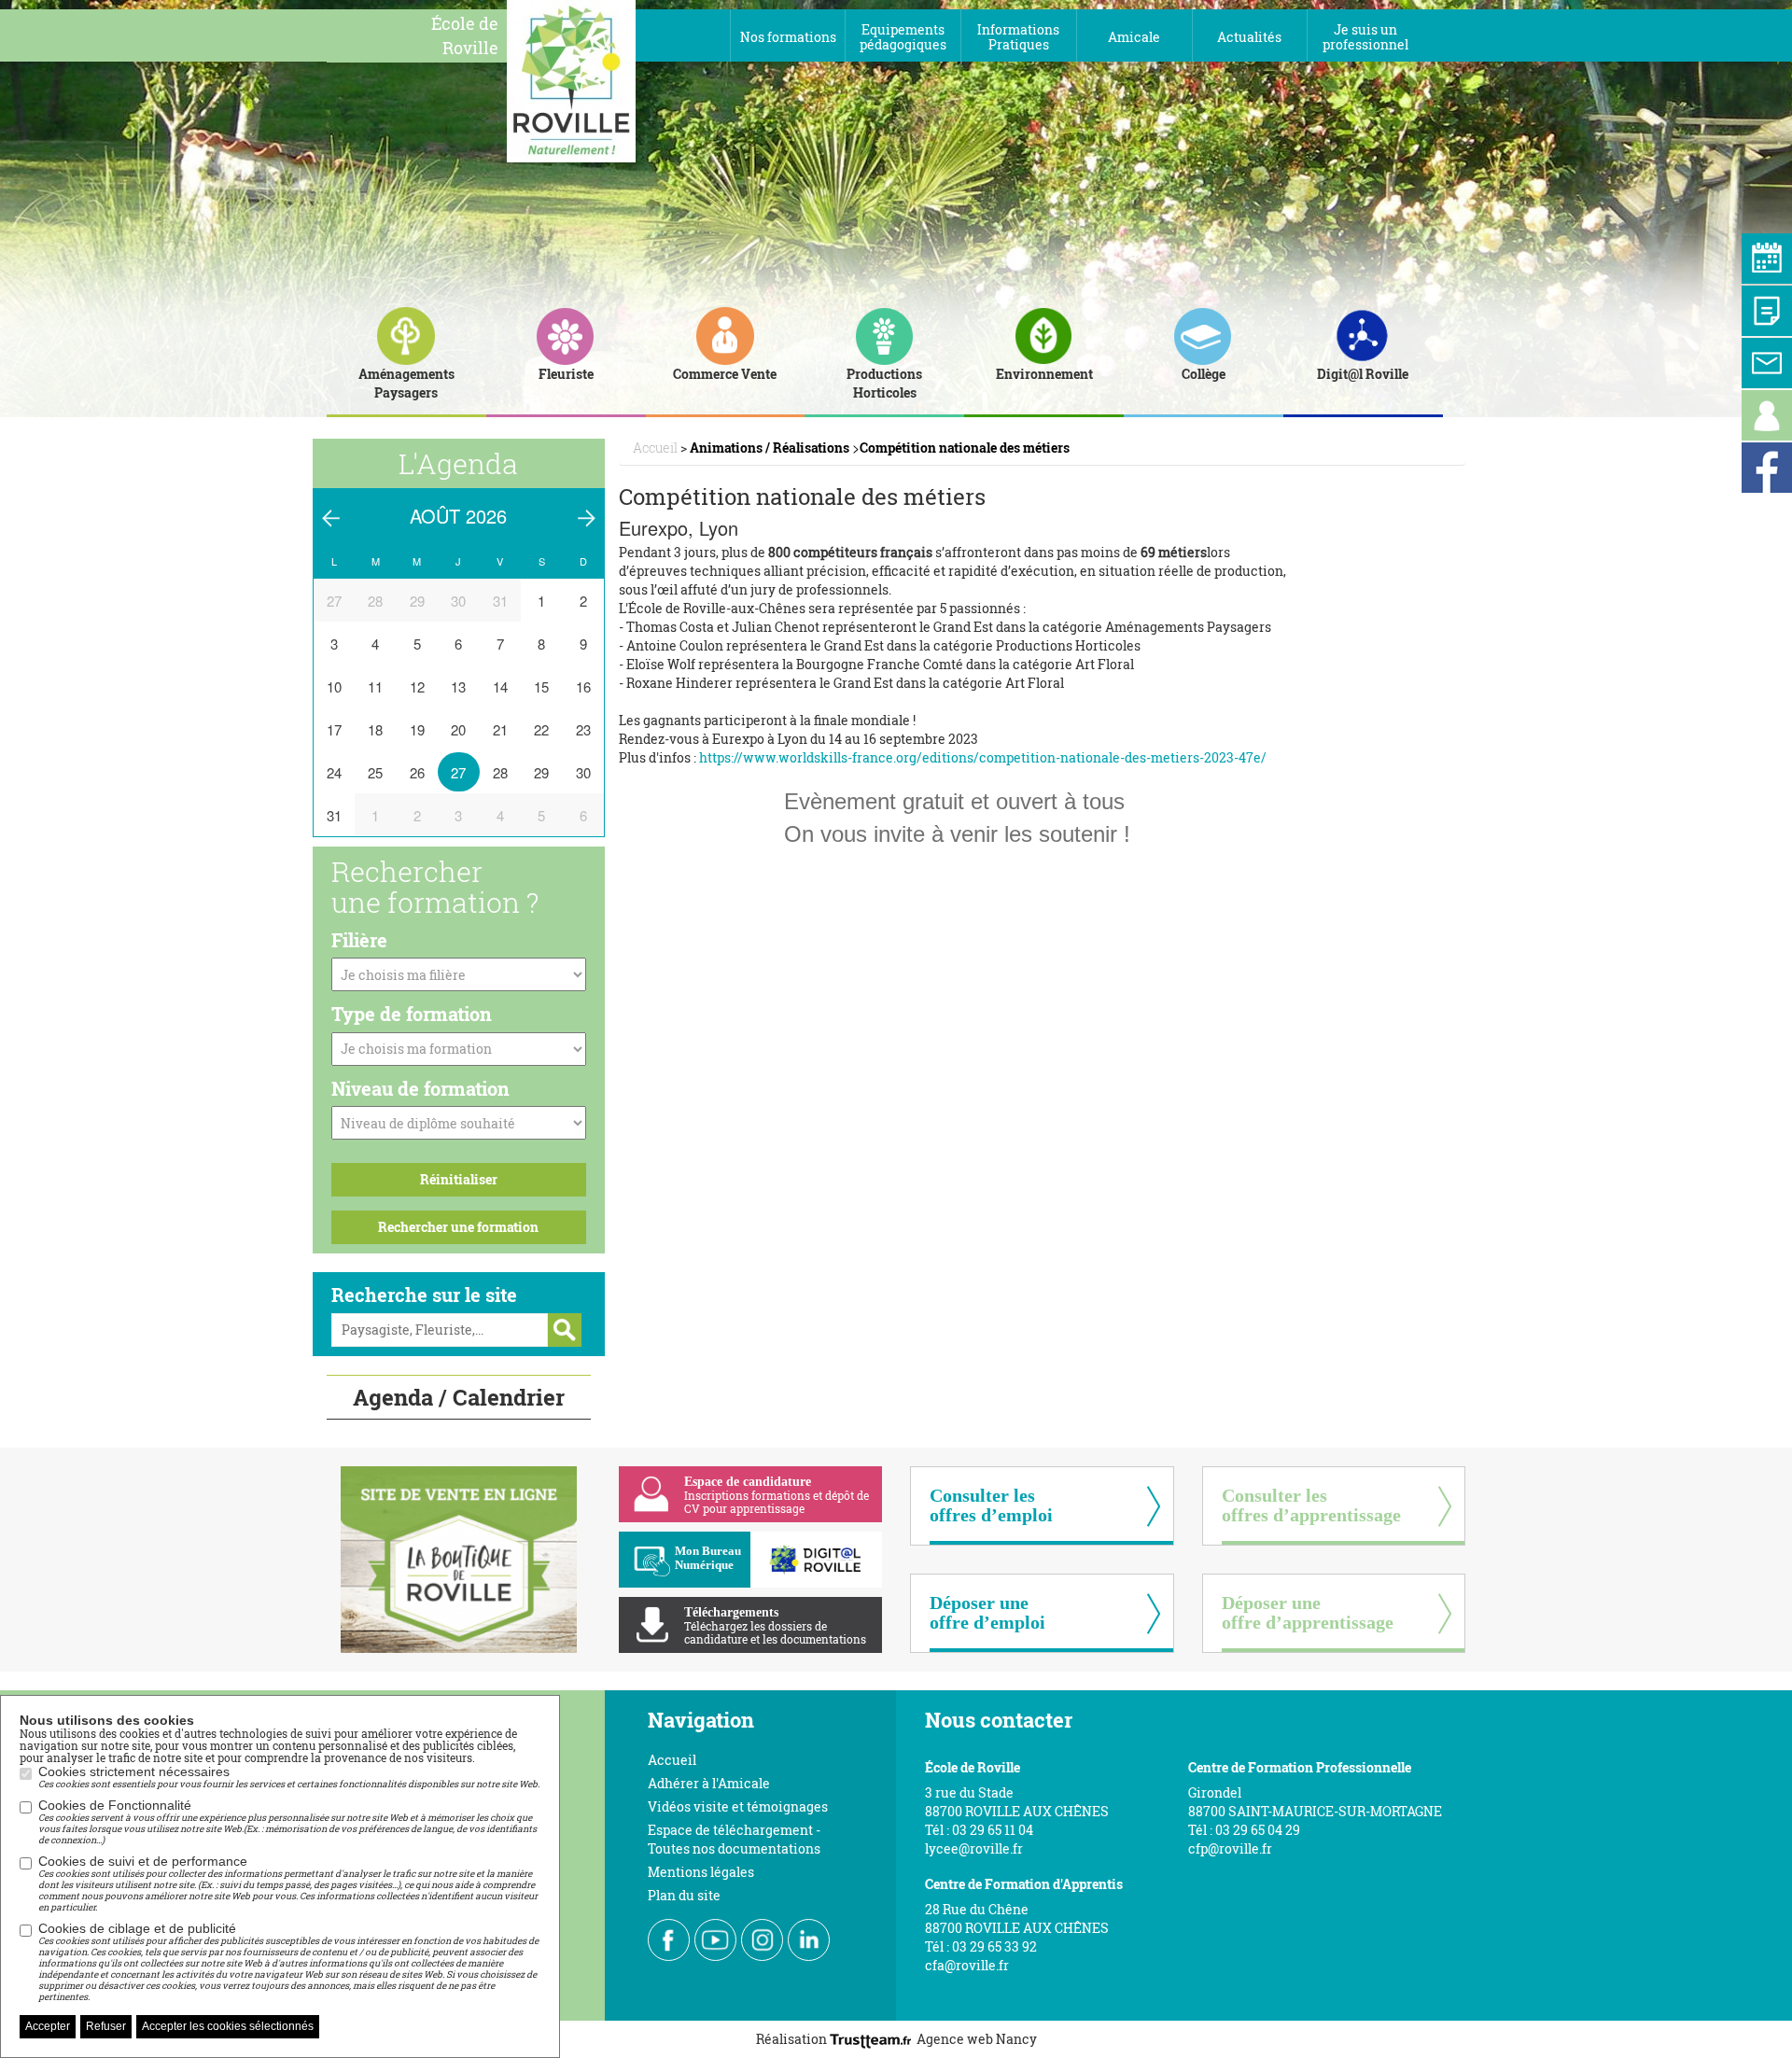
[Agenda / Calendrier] (1767, 259)
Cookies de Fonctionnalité (287, 1822)
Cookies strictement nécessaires (289, 1777)
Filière (359, 940)
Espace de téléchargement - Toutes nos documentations (734, 1839)
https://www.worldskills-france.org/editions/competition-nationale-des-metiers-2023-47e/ (983, 757)
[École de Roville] (571, 79)
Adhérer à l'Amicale (709, 1783)
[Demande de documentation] (1767, 311)
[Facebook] (1767, 468)
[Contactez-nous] (1767, 363)
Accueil (672, 1760)
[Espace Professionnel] (1767, 415)
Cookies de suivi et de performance (288, 1883)
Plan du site (684, 1895)
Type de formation (412, 1014)
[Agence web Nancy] (873, 2039)
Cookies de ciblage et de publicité (288, 1962)
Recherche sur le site (424, 1295)
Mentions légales (701, 1872)
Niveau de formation (420, 1088)
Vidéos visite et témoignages (738, 1806)
